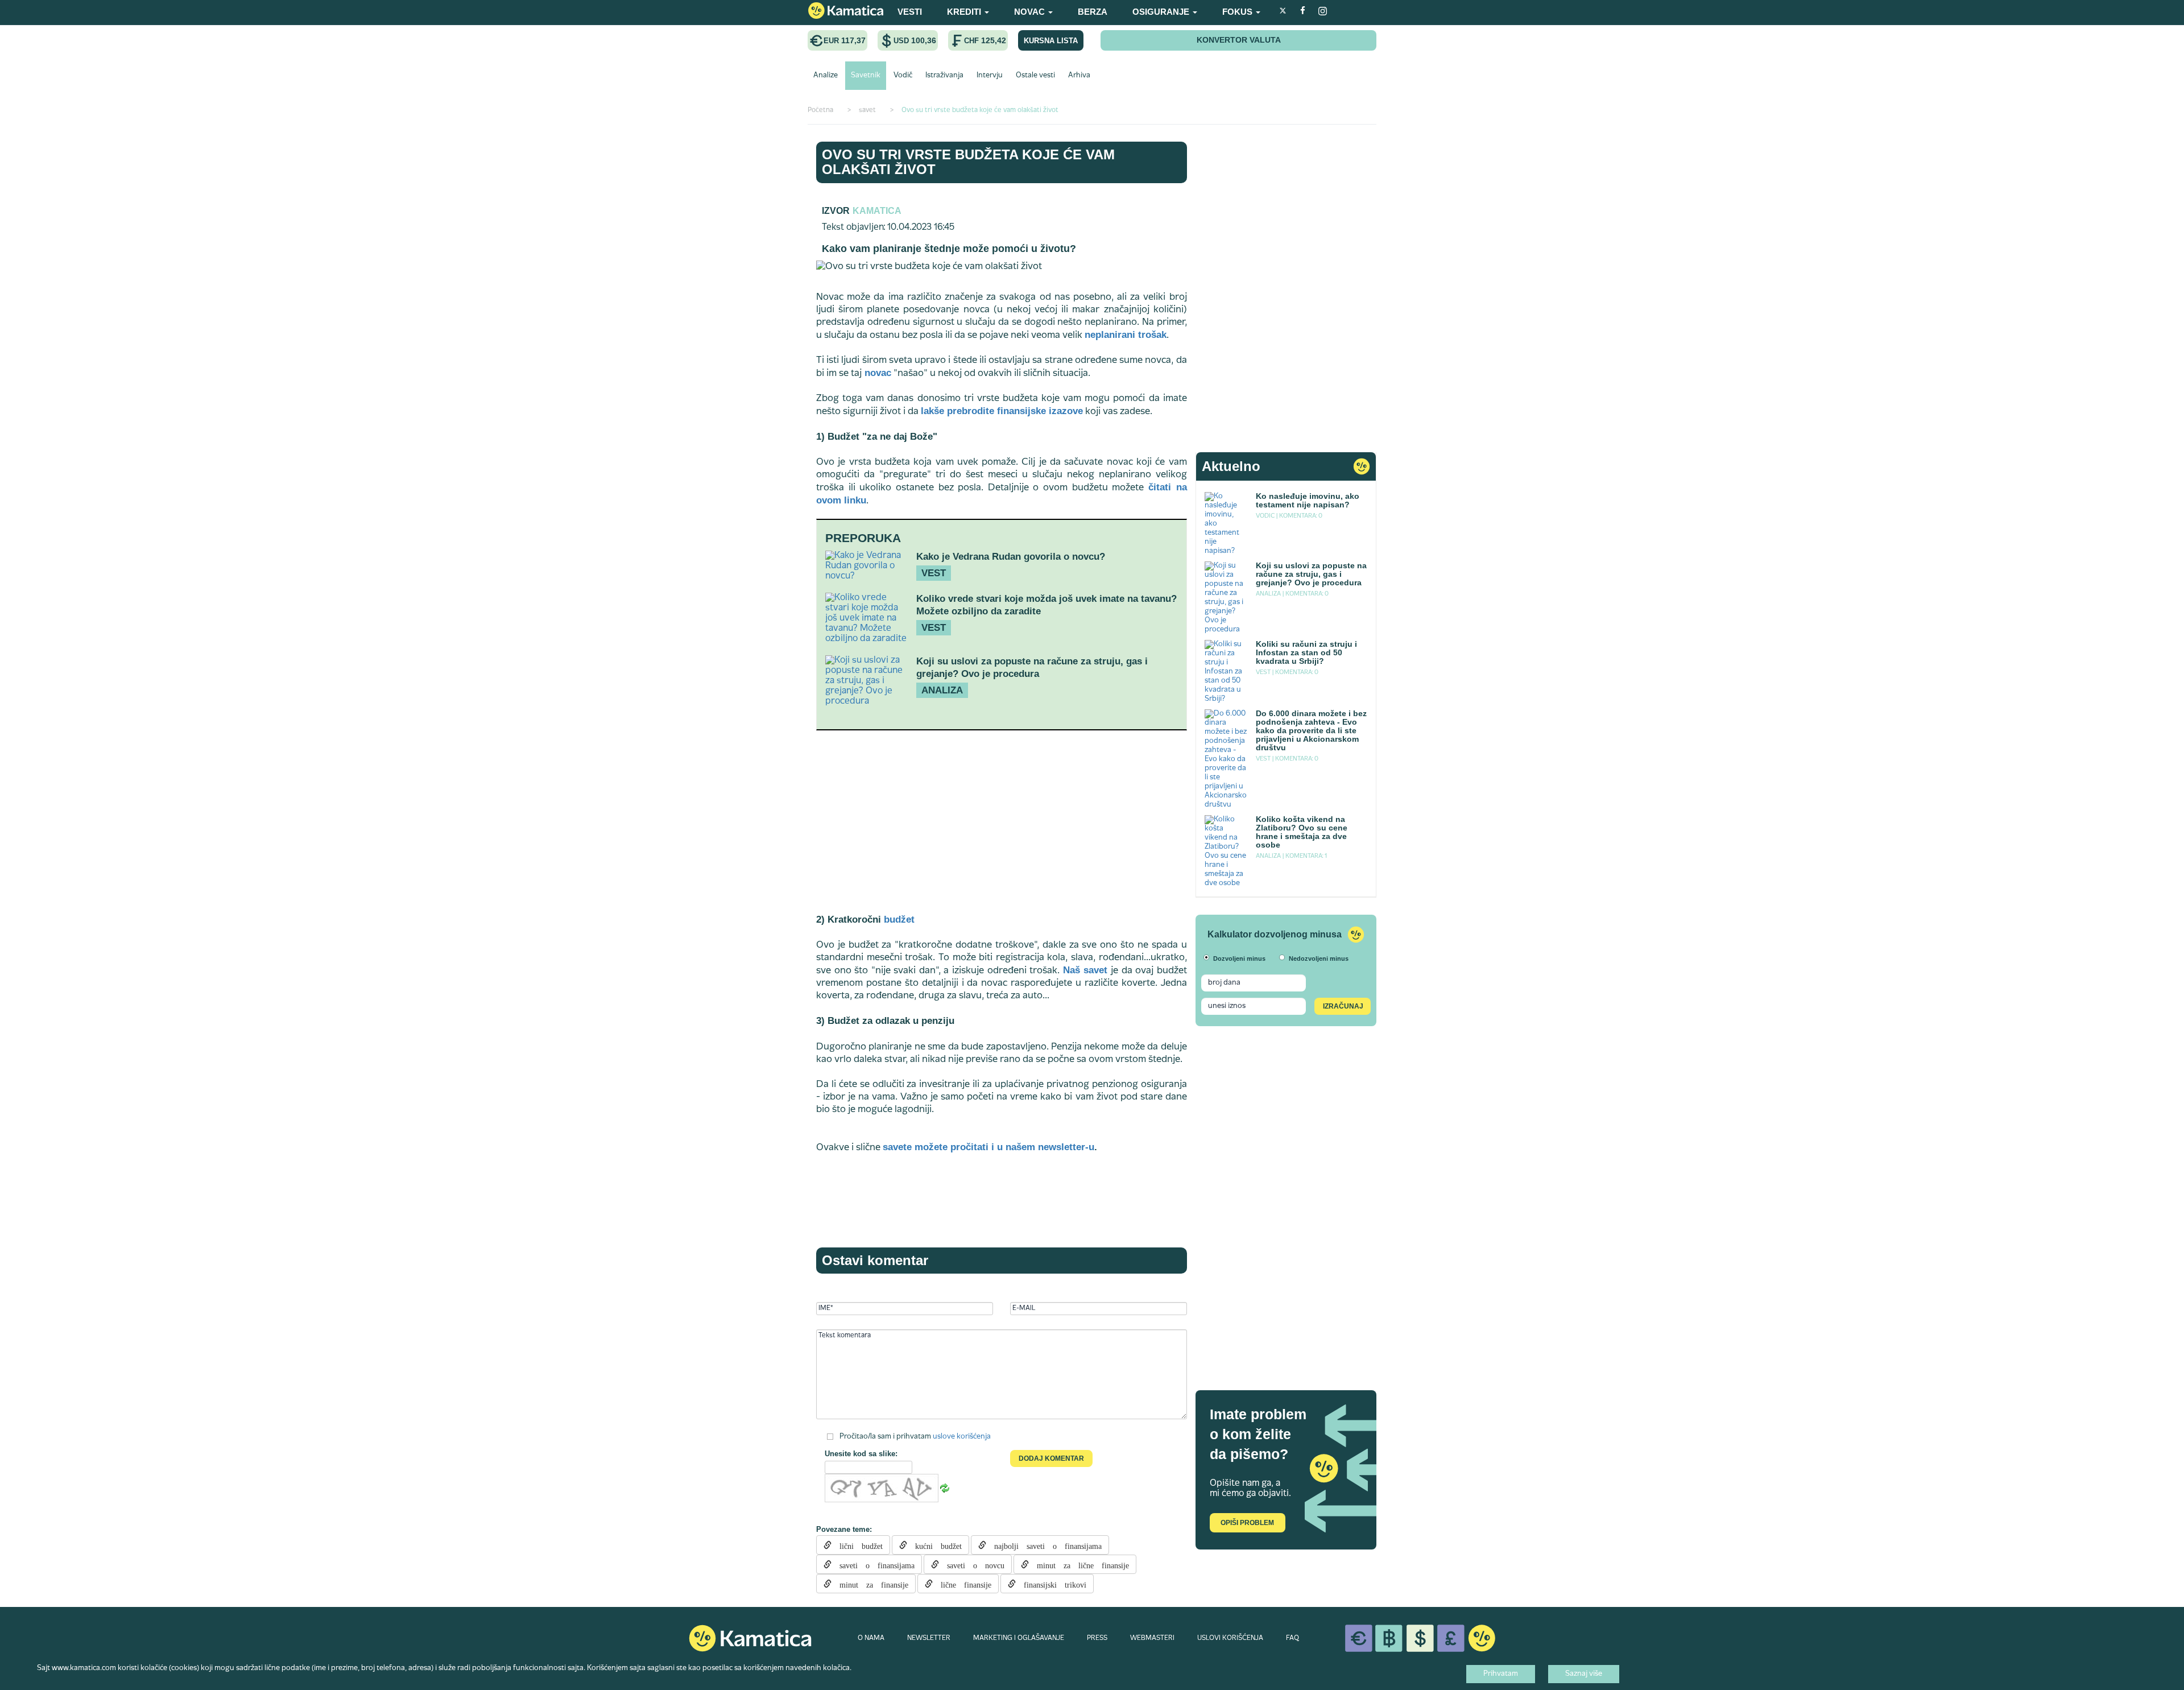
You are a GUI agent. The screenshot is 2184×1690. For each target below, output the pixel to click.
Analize (826, 76)
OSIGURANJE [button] (1162, 12)
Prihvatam (1501, 1674)
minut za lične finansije (1079, 1564)
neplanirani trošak (1126, 335)
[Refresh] (945, 1489)
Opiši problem (1247, 1523)
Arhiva (1079, 76)
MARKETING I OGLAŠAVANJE (1019, 1638)
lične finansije (962, 1584)
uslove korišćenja (962, 1437)
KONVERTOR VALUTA (1239, 40)
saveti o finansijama (873, 1564)
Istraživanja (944, 76)
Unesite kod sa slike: (861, 1454)
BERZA (1093, 12)
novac (876, 373)
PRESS (1097, 1638)
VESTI (910, 12)
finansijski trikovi (1051, 1584)
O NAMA (871, 1638)
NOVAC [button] (1031, 12)
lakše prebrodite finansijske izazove (1002, 411)
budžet (899, 920)
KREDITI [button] (965, 12)
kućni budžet (934, 1545)
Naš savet (1085, 970)
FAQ (1292, 1638)
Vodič (903, 76)
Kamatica (877, 211)
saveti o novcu (972, 1564)
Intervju (990, 76)
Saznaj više (1584, 1674)
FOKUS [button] (1238, 12)
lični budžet (857, 1545)
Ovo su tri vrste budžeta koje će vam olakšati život (968, 162)
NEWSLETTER (929, 1638)
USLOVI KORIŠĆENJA (1230, 1638)
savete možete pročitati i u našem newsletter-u (988, 1147)
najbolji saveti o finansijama (1044, 1545)
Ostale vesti (1035, 76)
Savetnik (866, 76)
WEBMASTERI (1152, 1638)
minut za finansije (870, 1584)
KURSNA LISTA (1051, 41)
